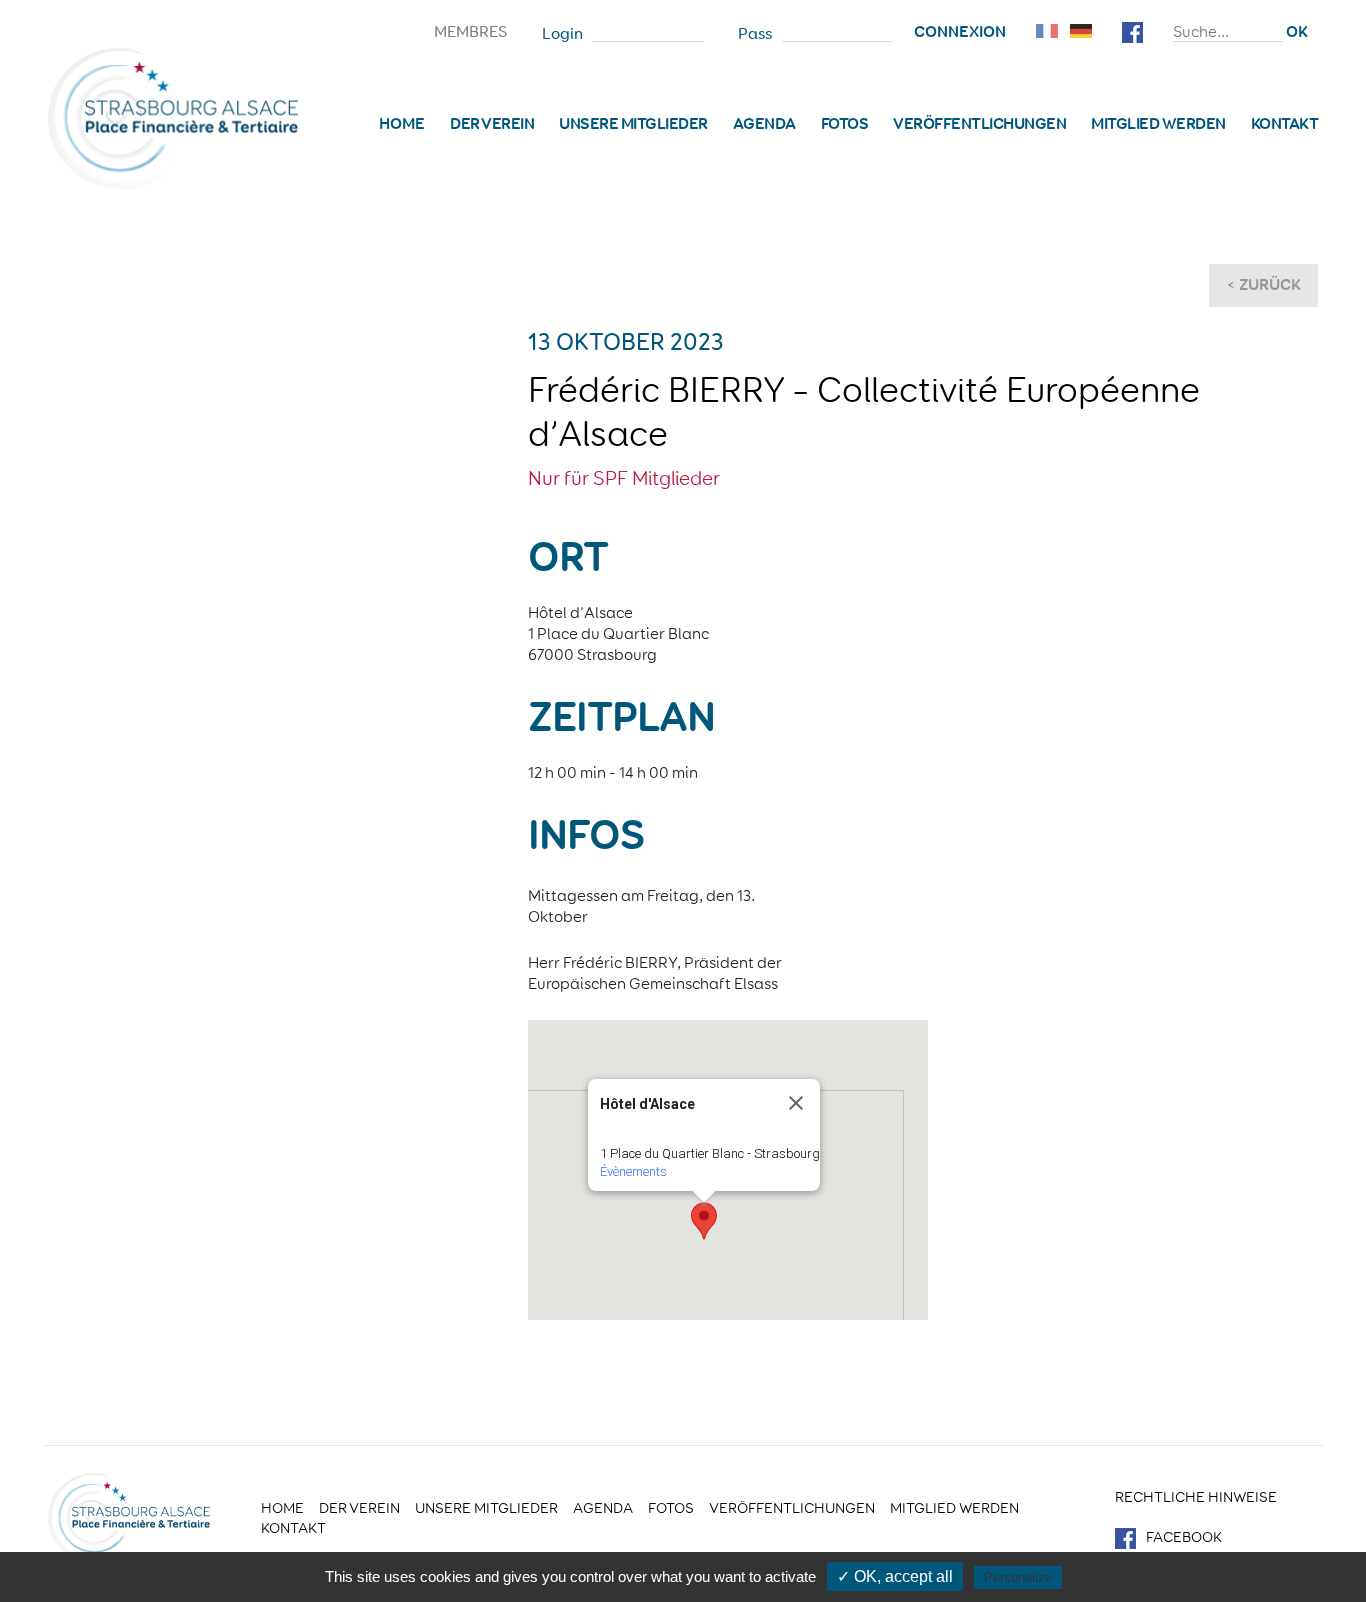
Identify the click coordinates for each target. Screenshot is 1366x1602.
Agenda (764, 123)
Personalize (1018, 1577)
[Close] (796, 1103)
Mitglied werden (1158, 123)
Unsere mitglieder (633, 123)
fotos (845, 123)
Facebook (1184, 1537)
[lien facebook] (1132, 30)
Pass (755, 34)
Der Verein (492, 123)
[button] (704, 1221)
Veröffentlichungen (979, 123)
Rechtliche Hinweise (1196, 1497)
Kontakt (1285, 123)
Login (562, 34)
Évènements (633, 1171)
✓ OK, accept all (895, 1576)
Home (402, 123)
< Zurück (1263, 284)
